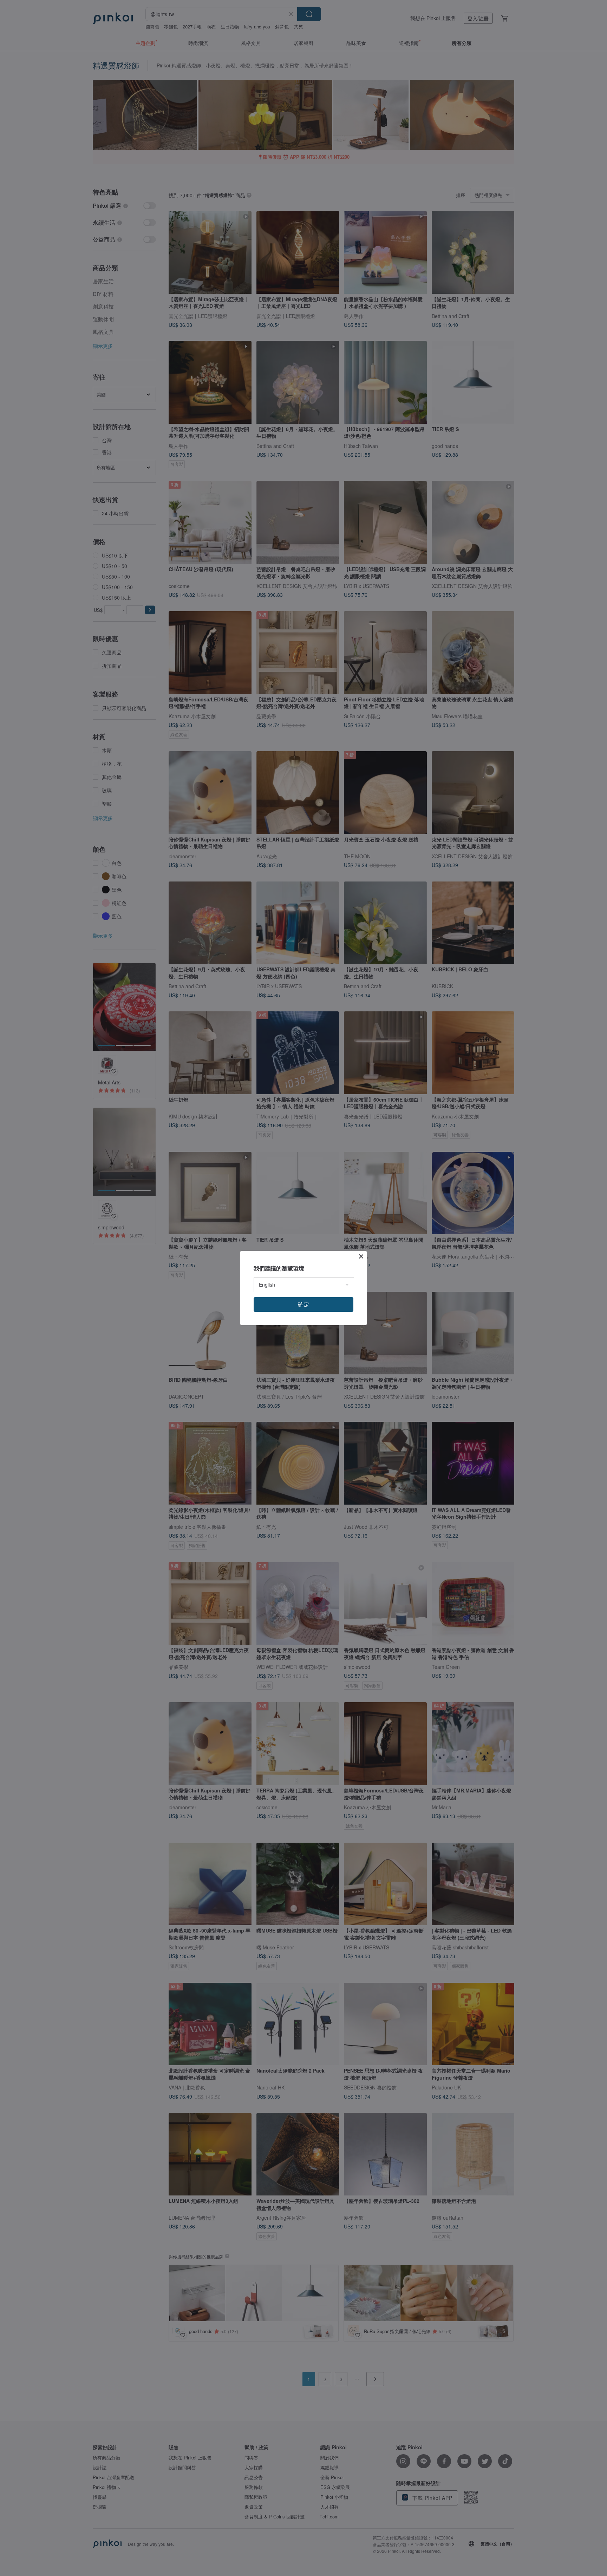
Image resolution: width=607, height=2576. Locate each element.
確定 (303, 1304)
